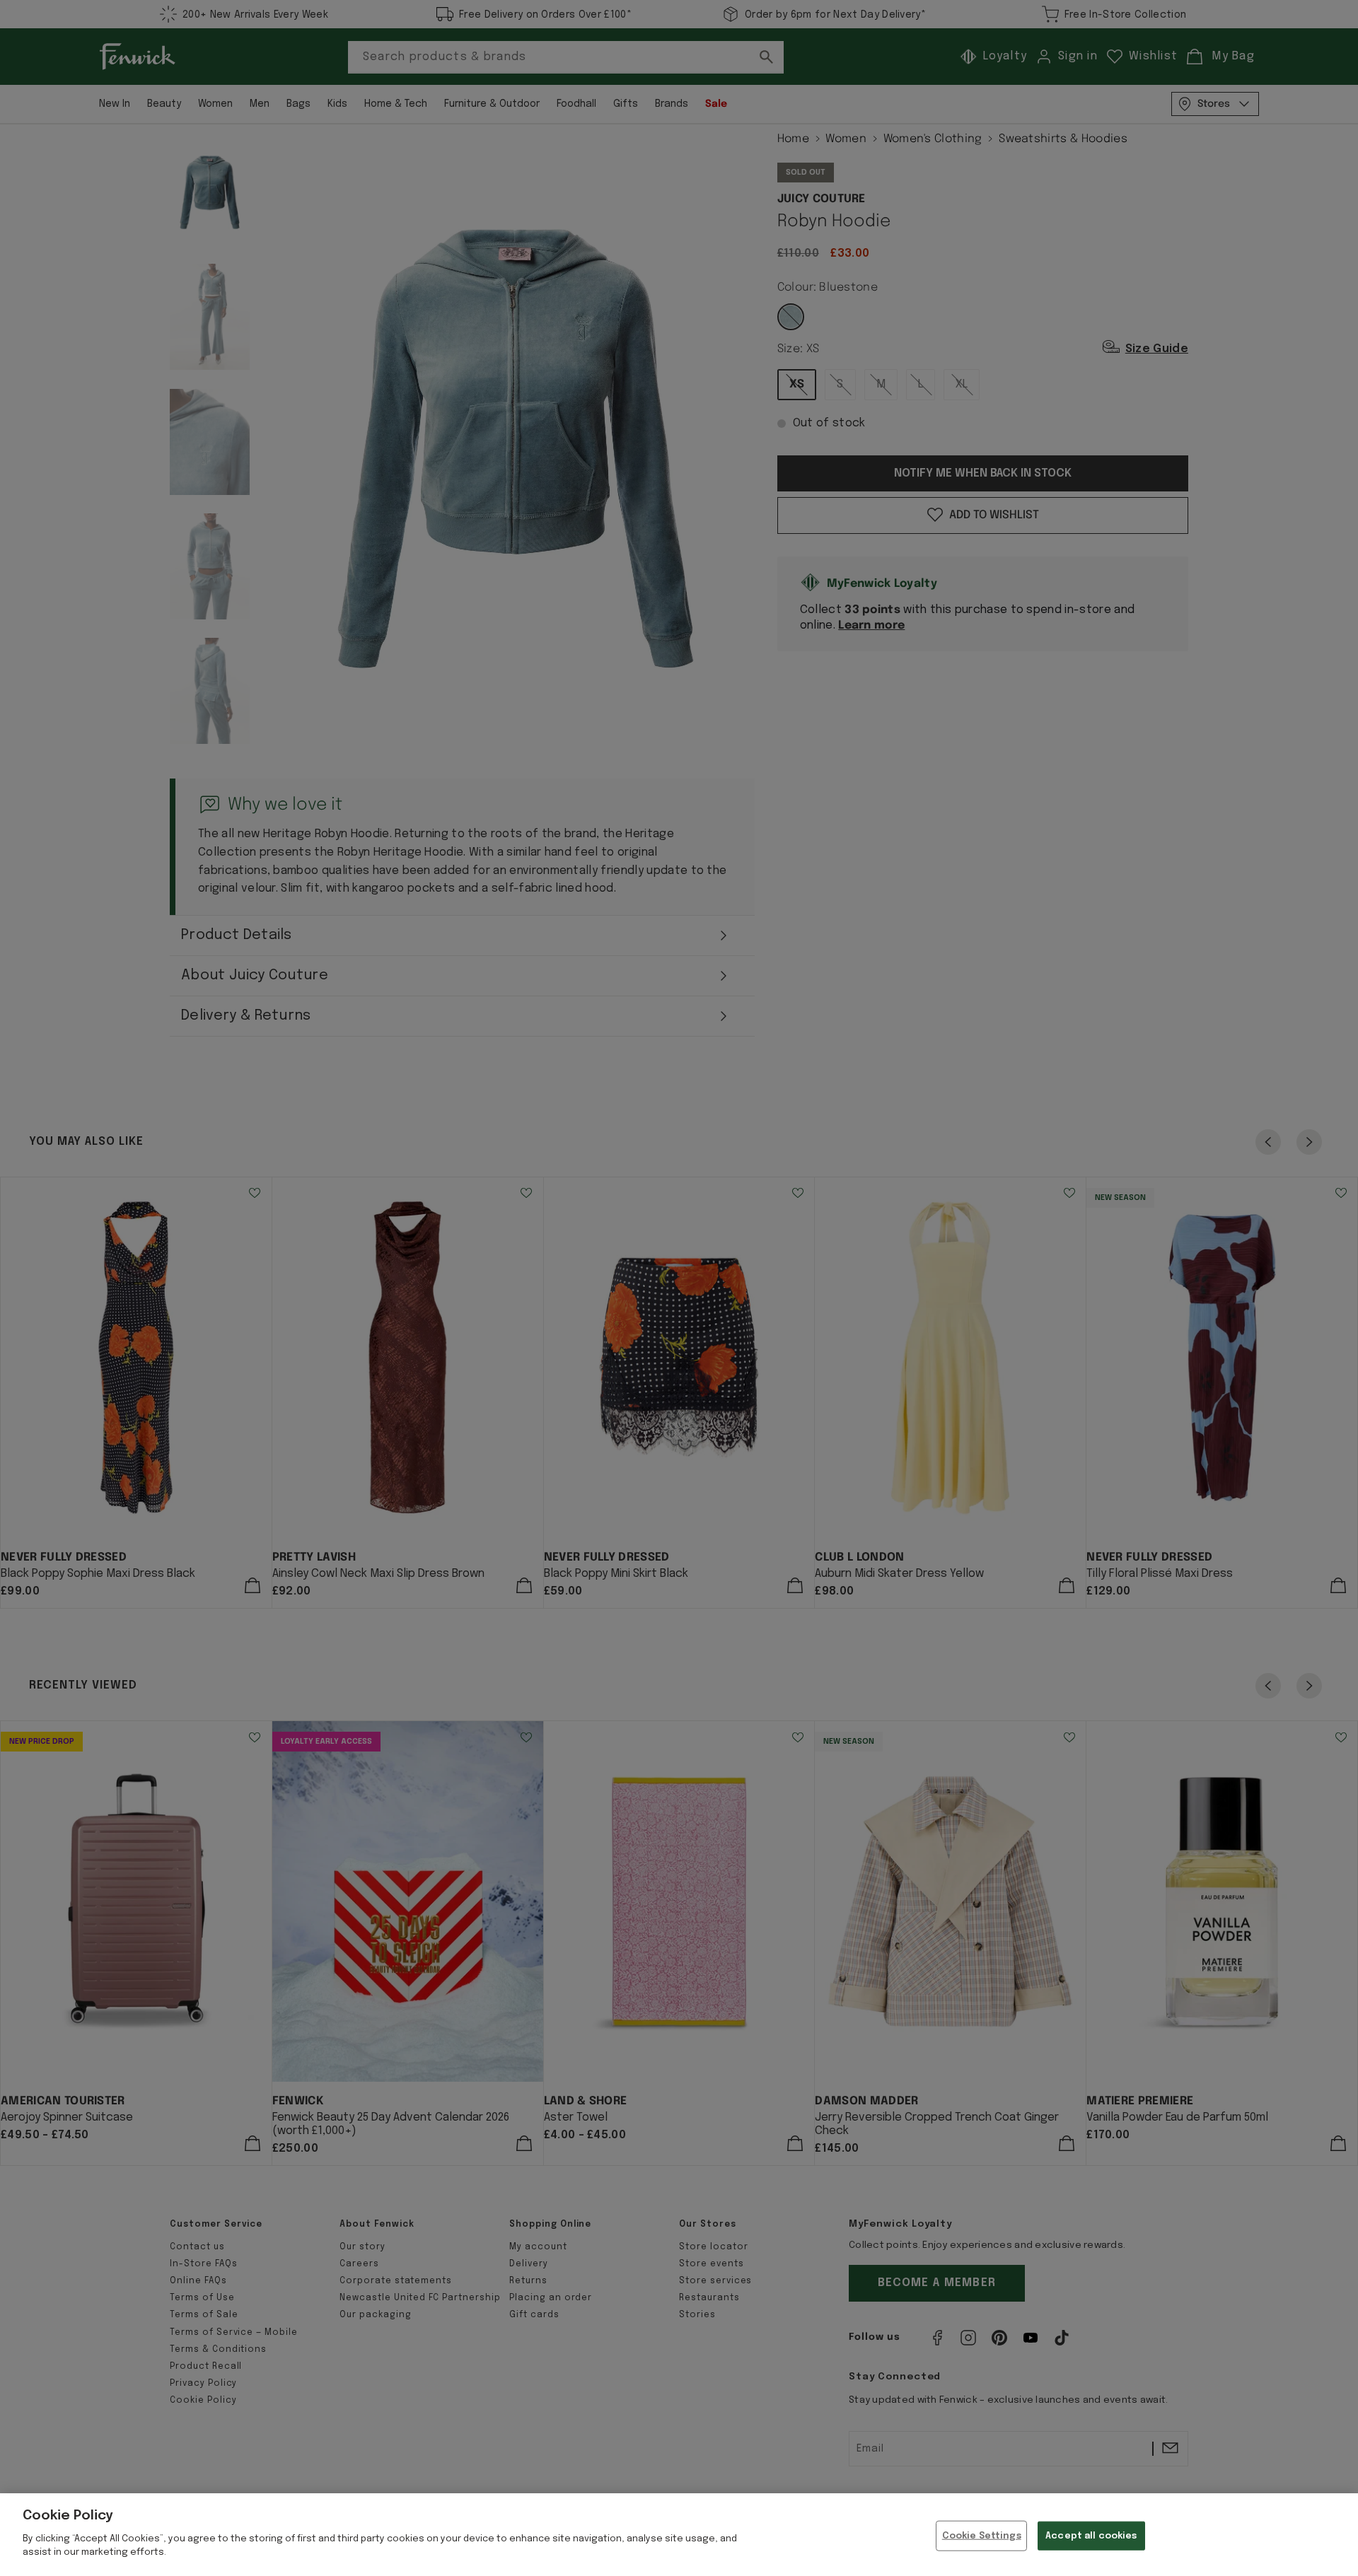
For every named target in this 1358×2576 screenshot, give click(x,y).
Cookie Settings (982, 2535)
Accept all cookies (1091, 2535)
